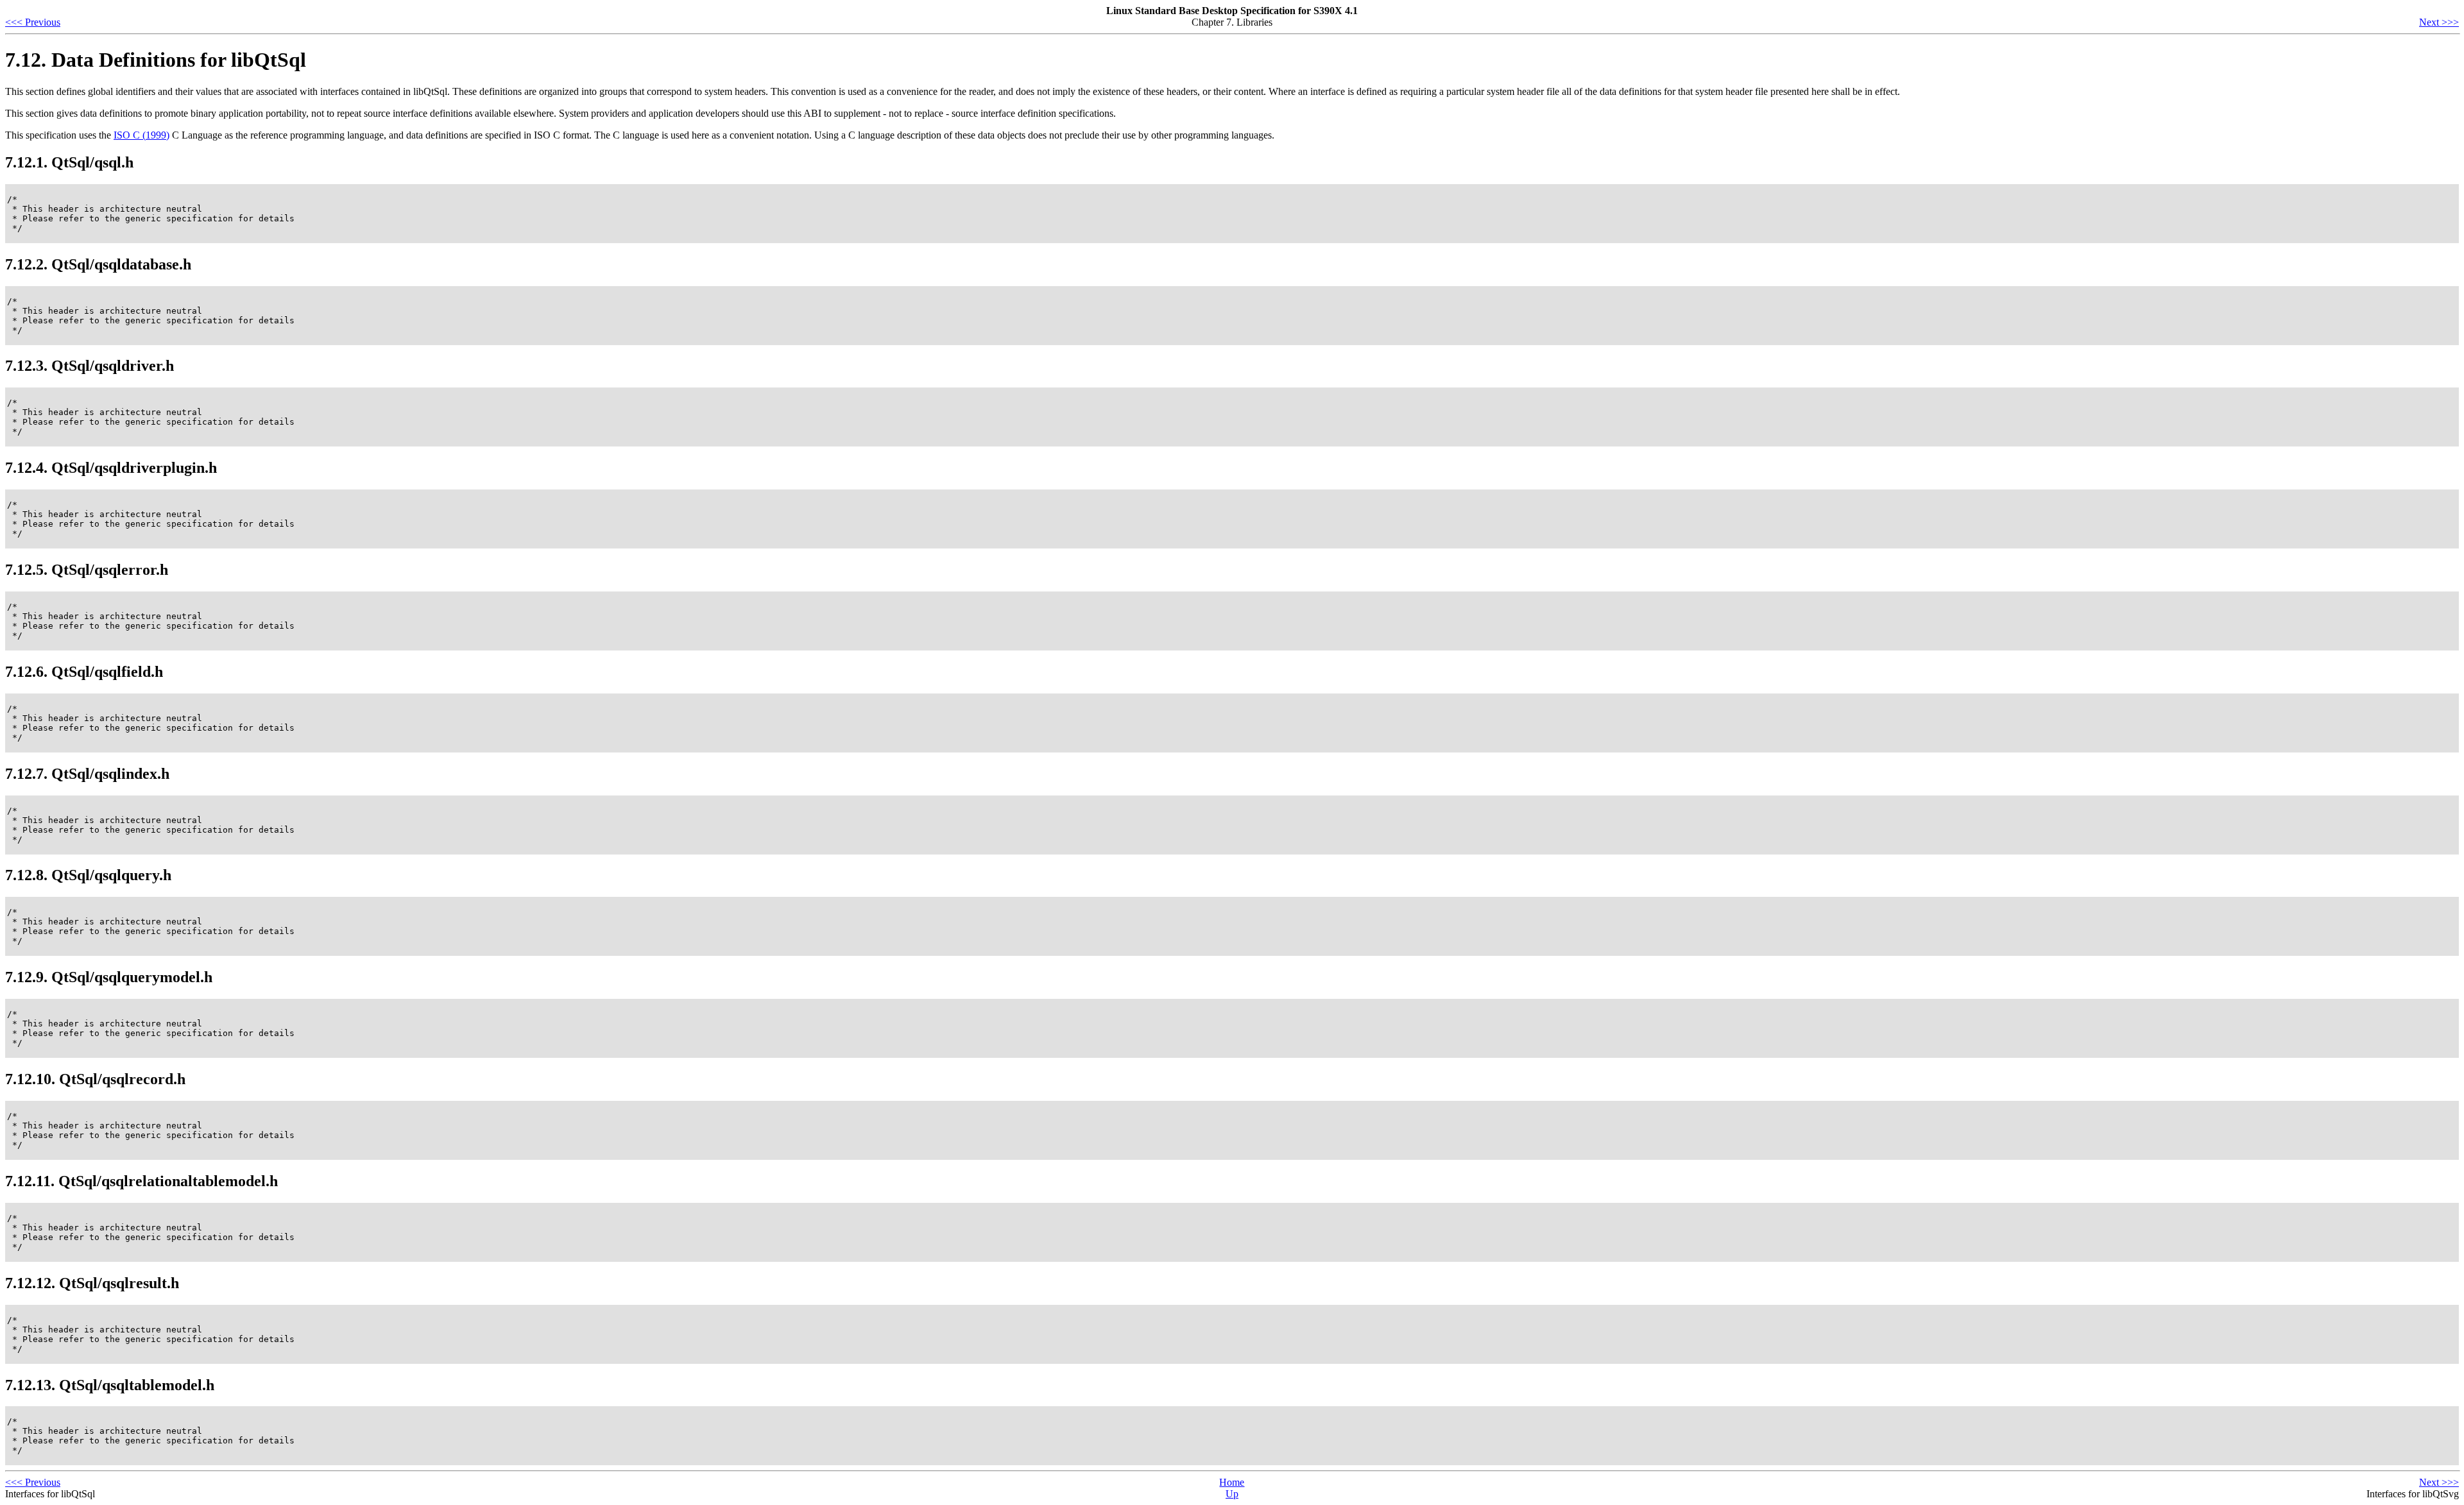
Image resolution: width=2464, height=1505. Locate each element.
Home (1232, 1482)
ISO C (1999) (141, 135)
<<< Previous (33, 22)
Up (1232, 1494)
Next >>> (2439, 22)
